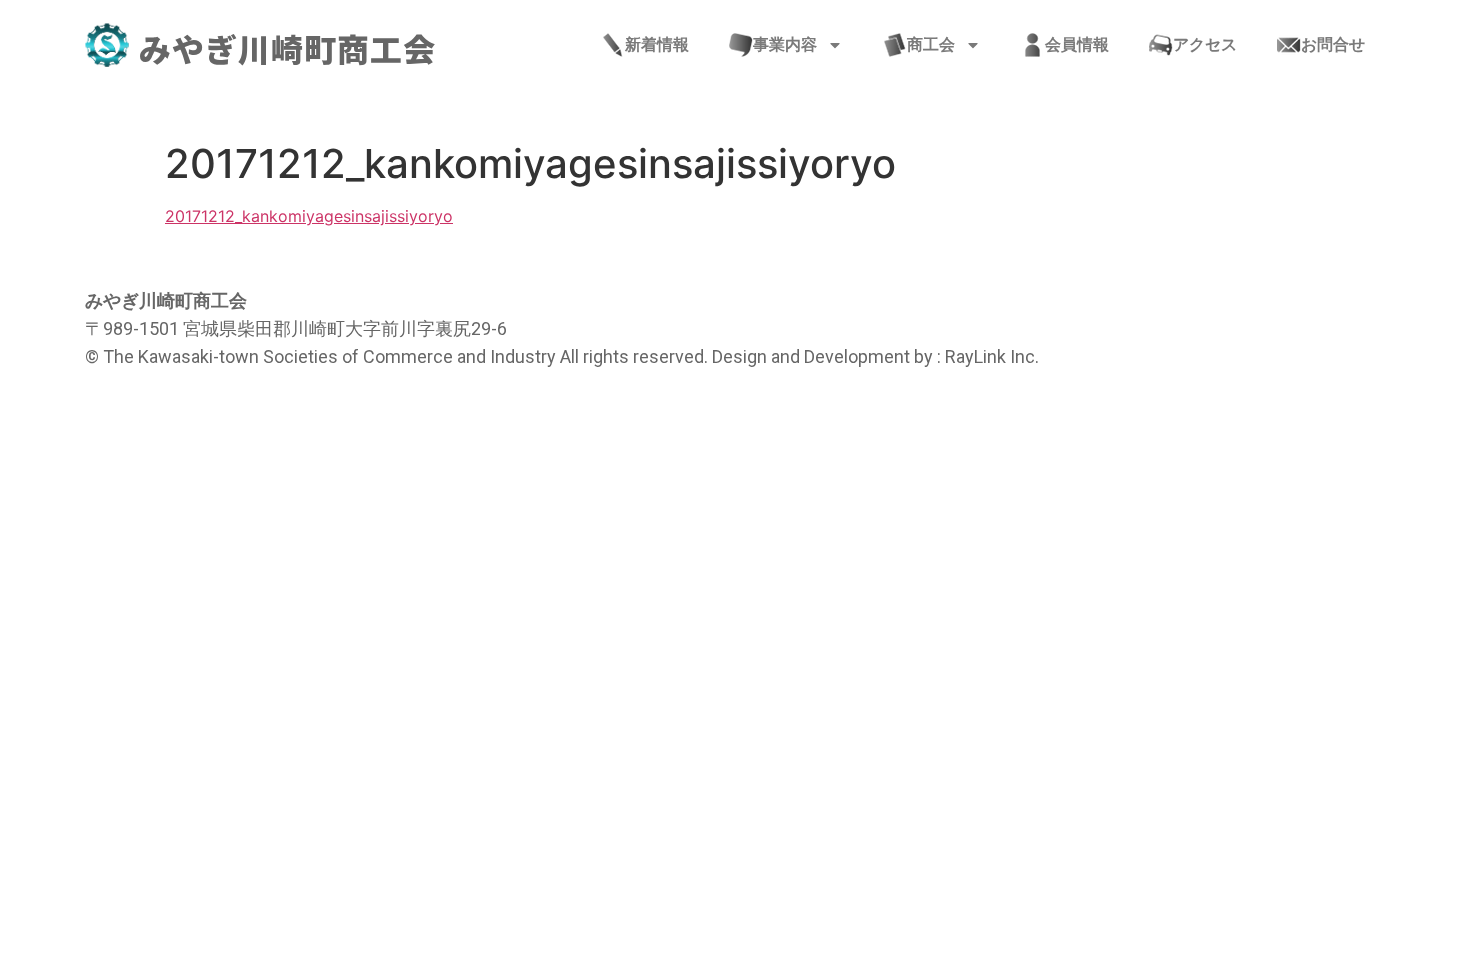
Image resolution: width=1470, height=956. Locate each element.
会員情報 (1077, 44)
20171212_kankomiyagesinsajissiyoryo (309, 216)
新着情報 (657, 44)
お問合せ (1333, 44)
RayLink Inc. (992, 356)
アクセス (1205, 44)
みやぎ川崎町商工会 (287, 48)
